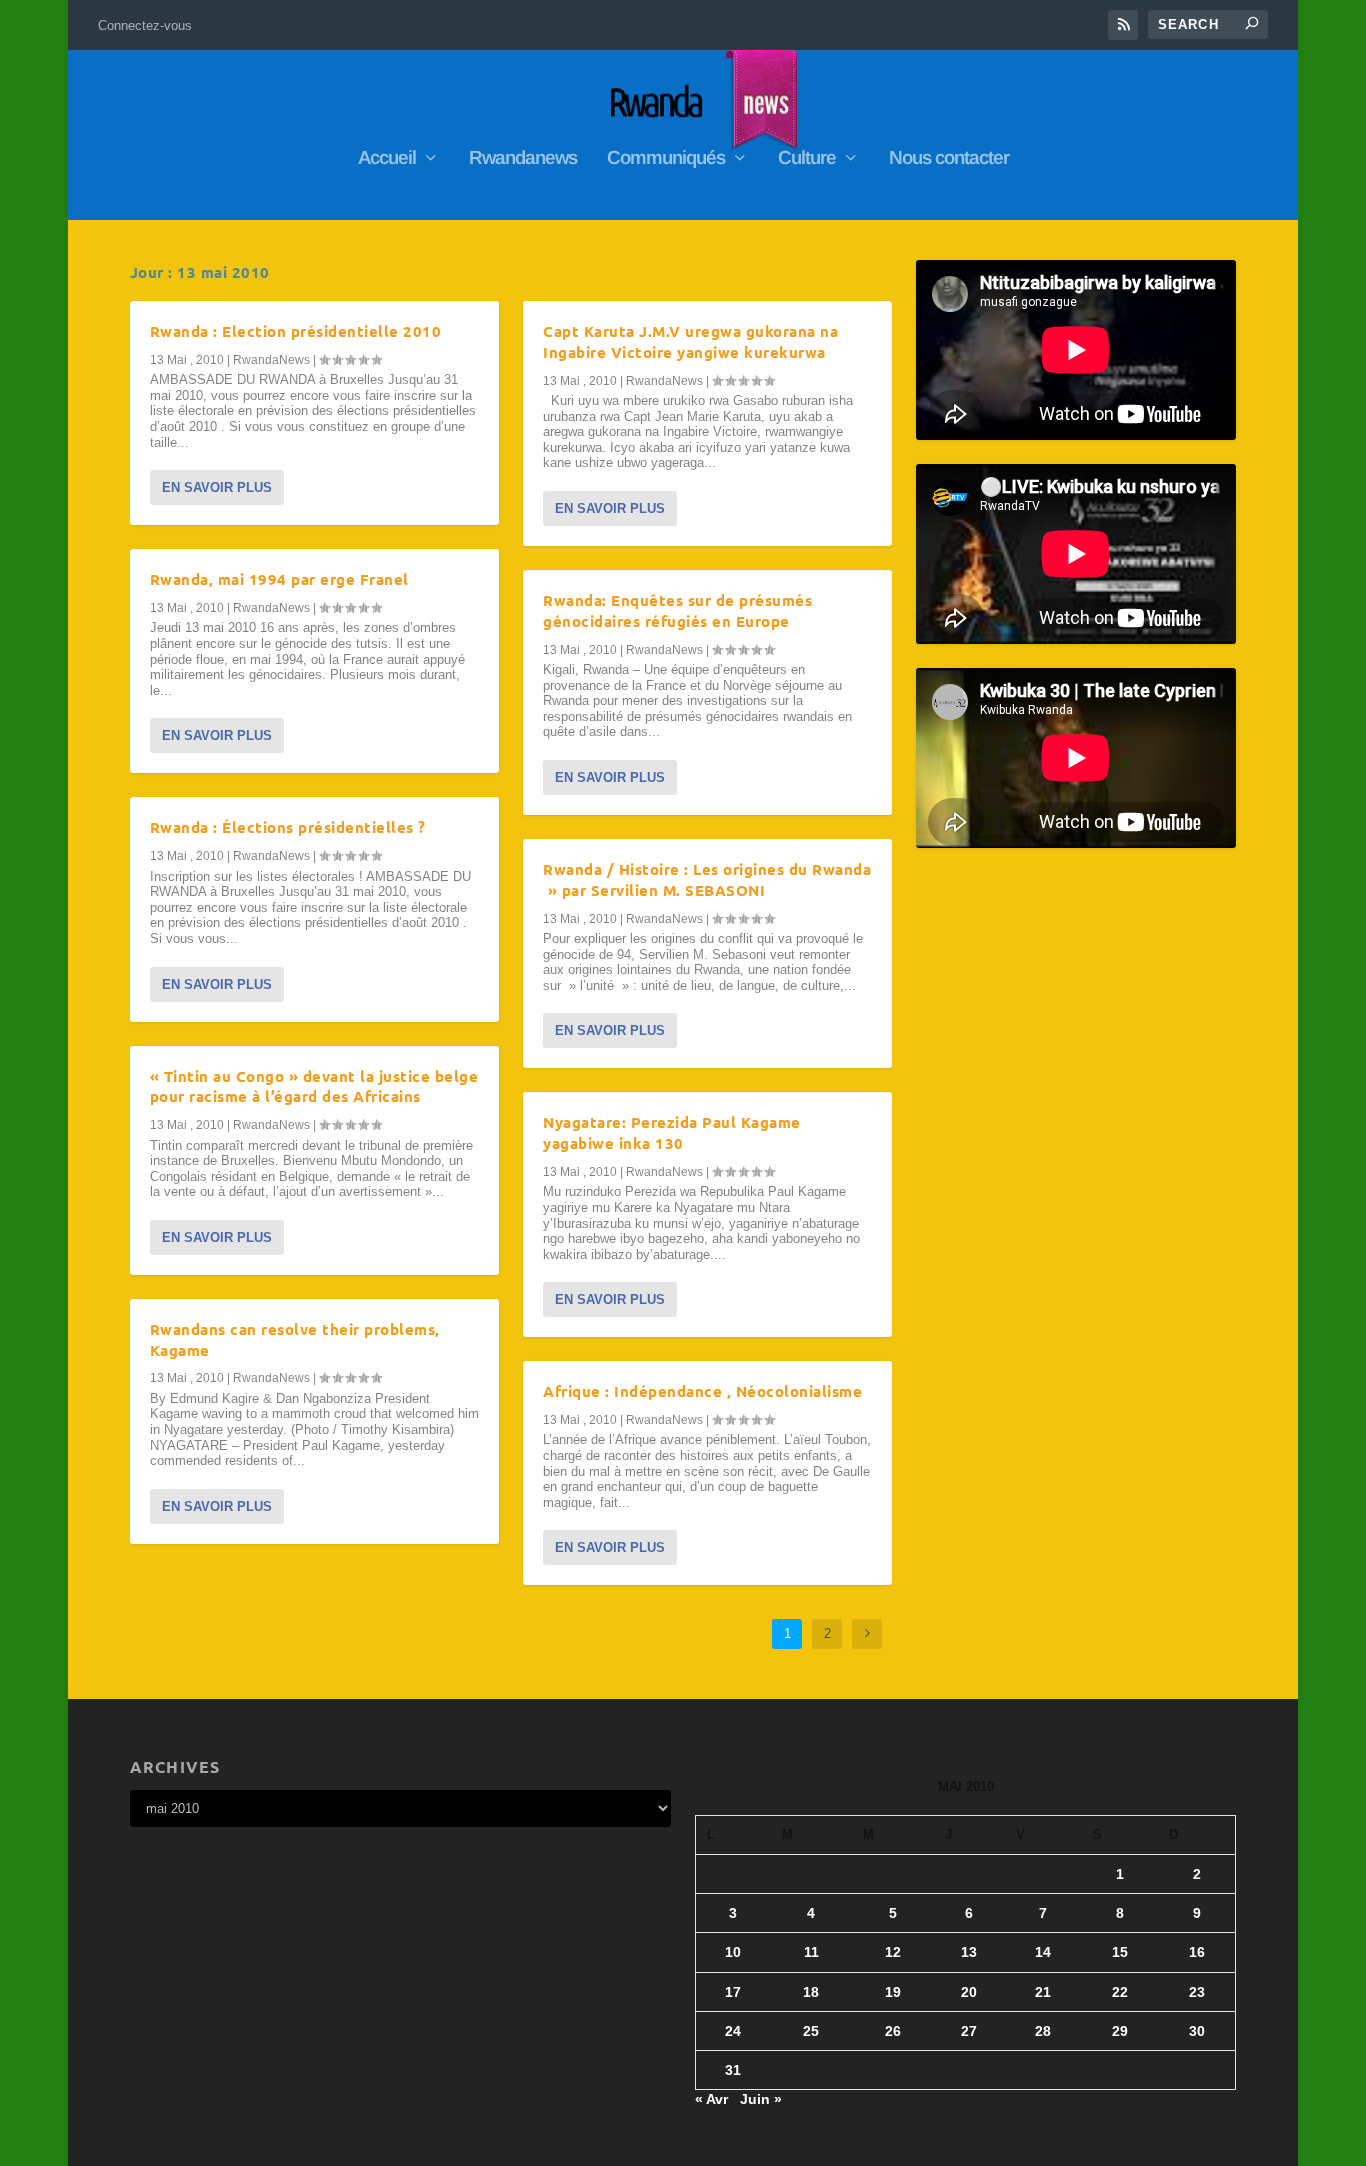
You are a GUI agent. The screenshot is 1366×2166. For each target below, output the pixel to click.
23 (1197, 1992)
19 (893, 1992)
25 (811, 2031)
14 (1043, 1952)
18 (811, 1992)
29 (1120, 2031)
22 (1120, 1992)
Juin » (761, 2099)
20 (969, 1992)
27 (969, 2031)
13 (969, 1952)
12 (893, 1952)
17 (733, 1992)
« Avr (711, 2099)
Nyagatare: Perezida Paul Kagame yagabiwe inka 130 (672, 1132)
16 (1197, 1952)
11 (811, 1952)
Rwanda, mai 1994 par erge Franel (279, 579)
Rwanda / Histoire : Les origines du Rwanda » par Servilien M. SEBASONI (707, 879)
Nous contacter (949, 159)
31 (733, 2070)
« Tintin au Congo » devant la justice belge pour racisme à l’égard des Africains (314, 1086)
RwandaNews (271, 360)
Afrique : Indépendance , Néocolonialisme (702, 1391)
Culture (807, 159)
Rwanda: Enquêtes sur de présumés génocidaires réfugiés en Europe (677, 610)
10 (733, 1952)
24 (733, 2031)
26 (893, 2031)
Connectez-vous (145, 25)
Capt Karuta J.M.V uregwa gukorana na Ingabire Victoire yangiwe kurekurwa (690, 341)
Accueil (387, 159)
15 (1120, 1952)
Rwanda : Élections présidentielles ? (288, 827)
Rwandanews (523, 159)
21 (1043, 1992)
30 (1197, 2031)
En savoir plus (217, 487)
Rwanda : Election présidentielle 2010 (296, 331)
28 (1043, 2031)
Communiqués (666, 159)
